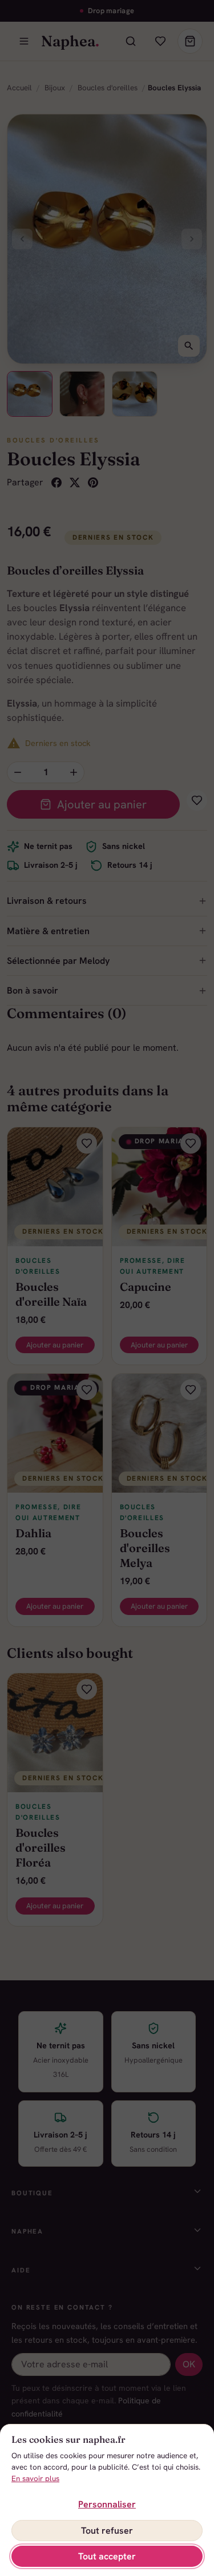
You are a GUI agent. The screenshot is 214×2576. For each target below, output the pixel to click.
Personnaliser (107, 2504)
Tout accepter (107, 2556)
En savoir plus (35, 2479)
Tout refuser (107, 2531)
